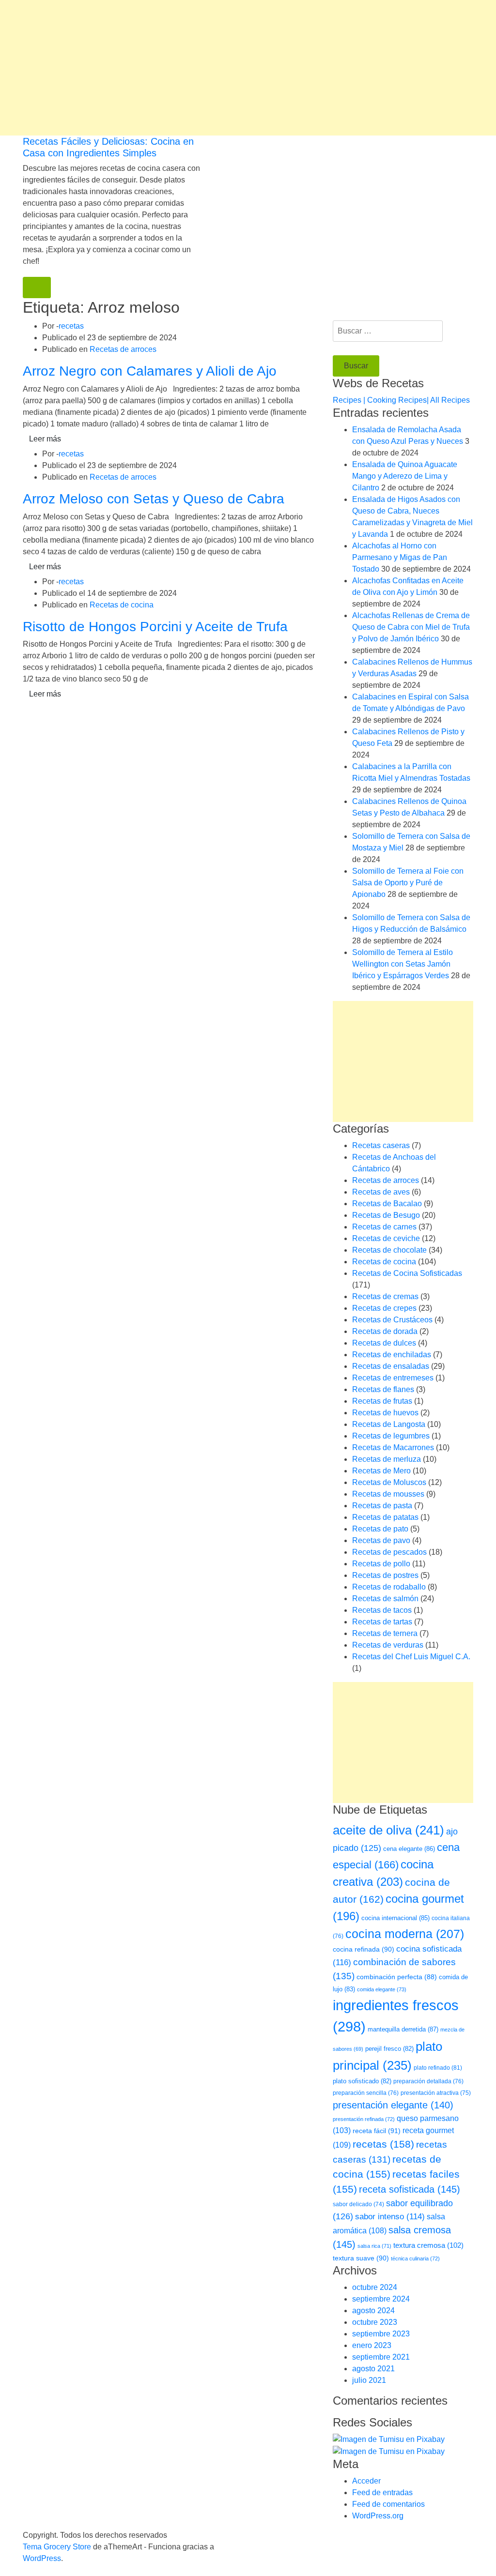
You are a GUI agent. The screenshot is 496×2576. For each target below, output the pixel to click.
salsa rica (374, 2246)
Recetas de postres (385, 1575)
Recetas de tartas (382, 1622)
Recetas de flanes (383, 1389)
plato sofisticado (362, 2081)
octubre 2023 (375, 2322)
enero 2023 (372, 2345)
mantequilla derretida (403, 2029)
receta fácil (377, 2131)
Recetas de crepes (384, 1308)
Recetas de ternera (385, 1633)
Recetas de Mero (381, 1471)
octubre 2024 (375, 2287)
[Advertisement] (248, 68)
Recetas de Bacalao (387, 1204)
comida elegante (382, 1989)
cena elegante (409, 1849)
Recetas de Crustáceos (392, 1320)
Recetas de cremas (385, 1296)
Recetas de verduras (388, 1645)
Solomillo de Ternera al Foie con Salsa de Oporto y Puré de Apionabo (408, 883)
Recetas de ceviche (386, 1238)
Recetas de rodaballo (389, 1587)
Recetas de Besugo (386, 1215)
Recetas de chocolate (389, 1250)
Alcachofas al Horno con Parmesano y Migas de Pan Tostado (400, 557)
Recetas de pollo (381, 1564)
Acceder (366, 2481)
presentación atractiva (436, 2093)
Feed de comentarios (388, 2504)
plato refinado (438, 2068)
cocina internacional (395, 1918)
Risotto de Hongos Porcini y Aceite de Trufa (155, 627)
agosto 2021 (373, 2369)
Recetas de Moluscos (389, 1482)
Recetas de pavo (381, 1540)
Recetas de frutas (382, 1401)
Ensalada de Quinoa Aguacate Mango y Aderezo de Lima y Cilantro (405, 476)
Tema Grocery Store (57, 2547)
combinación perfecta (397, 1977)
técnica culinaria (415, 2258)
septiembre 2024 (381, 2299)
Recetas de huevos (385, 1413)
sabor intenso (390, 2217)
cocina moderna (405, 1934)
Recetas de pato (380, 1529)
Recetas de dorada (385, 1331)
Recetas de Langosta (389, 1424)
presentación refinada (364, 2119)
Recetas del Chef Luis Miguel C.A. (411, 1657)
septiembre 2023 (381, 2334)
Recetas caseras (381, 1145)
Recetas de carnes (384, 1227)
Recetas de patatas (385, 1517)
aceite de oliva (388, 1830)
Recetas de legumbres (391, 1436)
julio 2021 (369, 2380)
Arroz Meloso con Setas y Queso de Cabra (154, 499)
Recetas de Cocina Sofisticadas (407, 1273)
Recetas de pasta (382, 1506)
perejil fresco (389, 2049)
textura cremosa (428, 2245)
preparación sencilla (366, 2093)
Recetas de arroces (123, 349)
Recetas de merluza (387, 1459)
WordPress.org (378, 2516)
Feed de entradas (382, 2493)
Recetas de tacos (382, 1610)
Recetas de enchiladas (392, 1355)
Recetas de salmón (385, 1599)
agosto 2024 (373, 2311)
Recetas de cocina (122, 605)
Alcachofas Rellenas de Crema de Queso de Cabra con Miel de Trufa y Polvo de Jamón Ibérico (411, 627)
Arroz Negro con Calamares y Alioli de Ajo (150, 371)
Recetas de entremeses (393, 1378)
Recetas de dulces (384, 1343)
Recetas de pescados (389, 1552)
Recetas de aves (381, 1192)
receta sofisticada (410, 2189)
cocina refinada (364, 1949)
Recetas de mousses (388, 1494)
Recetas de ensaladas (391, 1366)
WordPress (42, 2558)
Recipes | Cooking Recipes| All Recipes (401, 400)
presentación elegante (393, 2105)
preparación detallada (428, 2081)
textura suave (361, 2258)
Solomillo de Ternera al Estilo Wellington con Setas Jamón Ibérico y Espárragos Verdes (403, 964)
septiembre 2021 (381, 2357)
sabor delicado (358, 2204)
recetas (71, 326)
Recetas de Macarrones (393, 1447)
